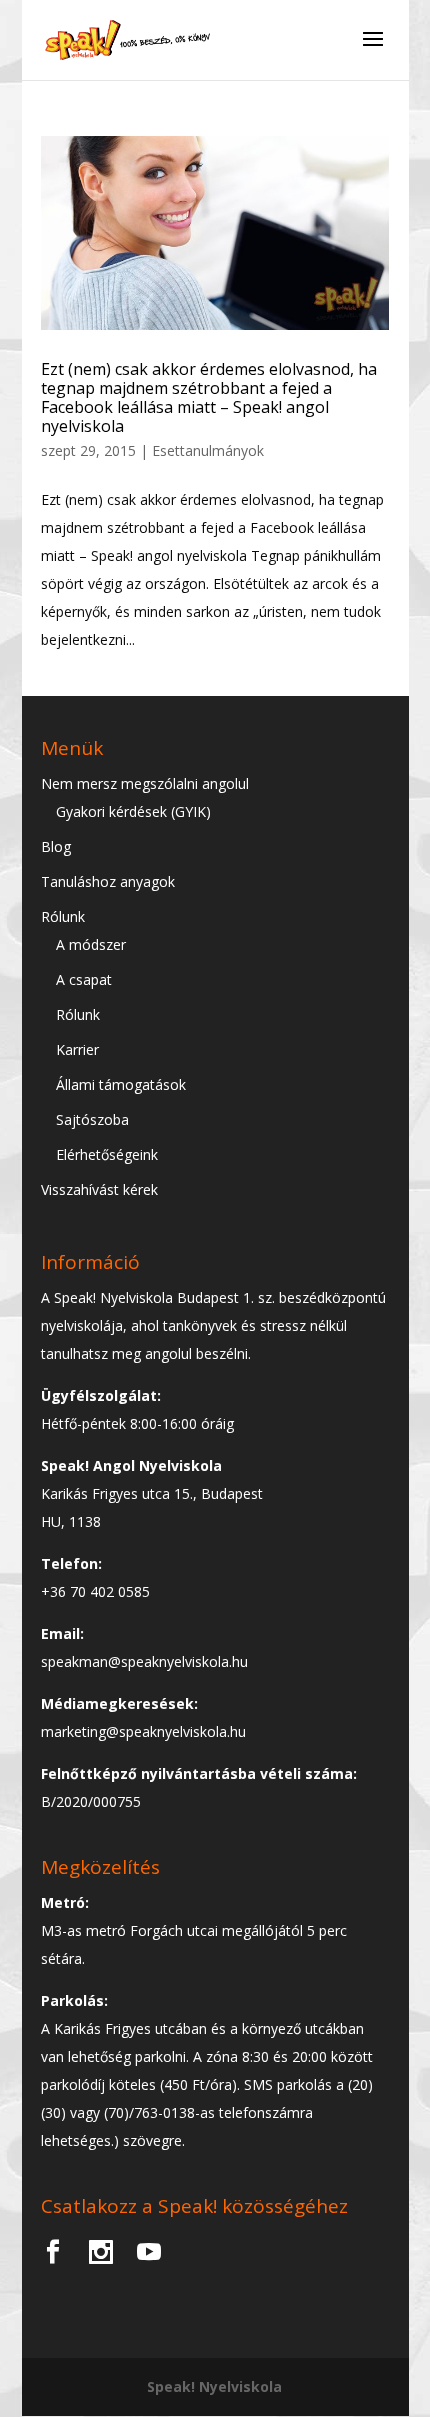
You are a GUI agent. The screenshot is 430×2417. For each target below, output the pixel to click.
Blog (56, 846)
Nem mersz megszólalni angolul (145, 783)
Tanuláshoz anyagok (108, 881)
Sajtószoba (92, 1119)
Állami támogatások (121, 1084)
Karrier (77, 1049)
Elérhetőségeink (107, 1154)
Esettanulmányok (208, 450)
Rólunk (63, 916)
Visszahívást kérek (99, 1189)
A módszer (91, 944)
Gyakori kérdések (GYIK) (133, 811)
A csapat (84, 979)
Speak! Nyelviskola (214, 2386)
